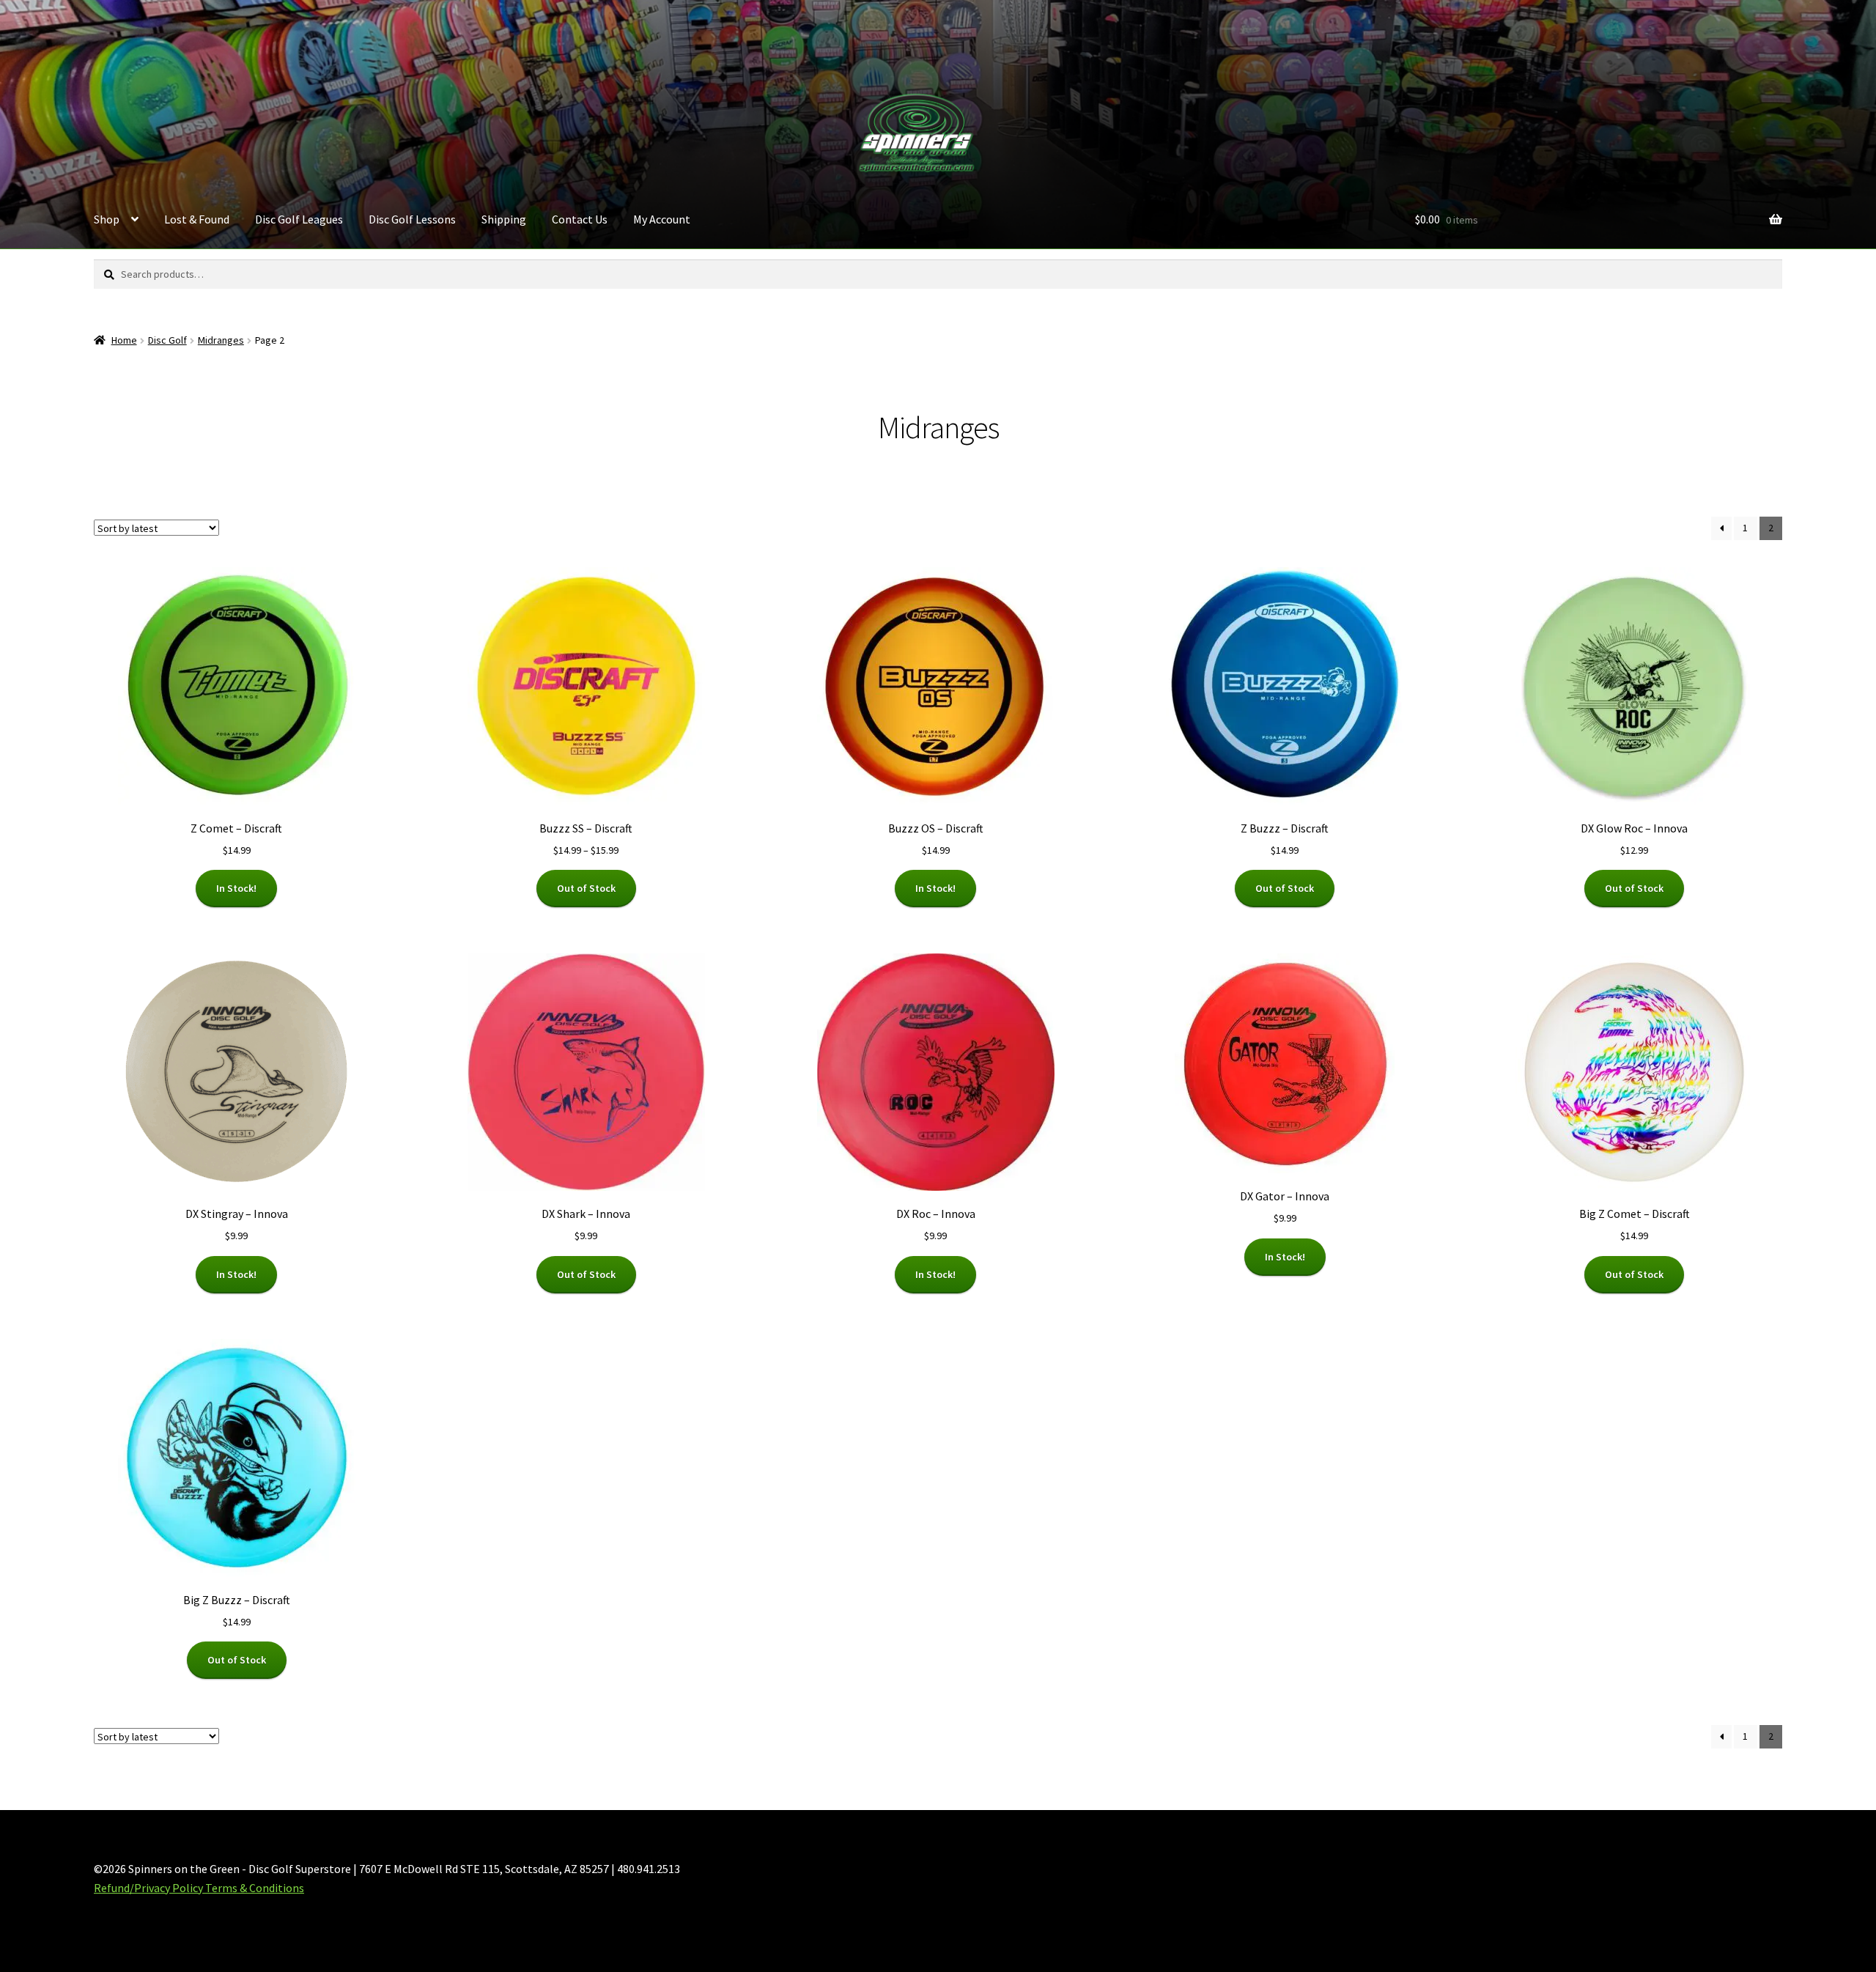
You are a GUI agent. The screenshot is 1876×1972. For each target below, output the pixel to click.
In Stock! (236, 888)
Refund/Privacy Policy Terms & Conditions (199, 1888)
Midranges (221, 340)
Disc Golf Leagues (299, 219)
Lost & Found (197, 219)
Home (124, 340)
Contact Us (580, 219)
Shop (107, 219)
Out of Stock (586, 888)
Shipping (504, 219)
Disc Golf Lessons (412, 219)
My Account (662, 219)
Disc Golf (167, 340)
